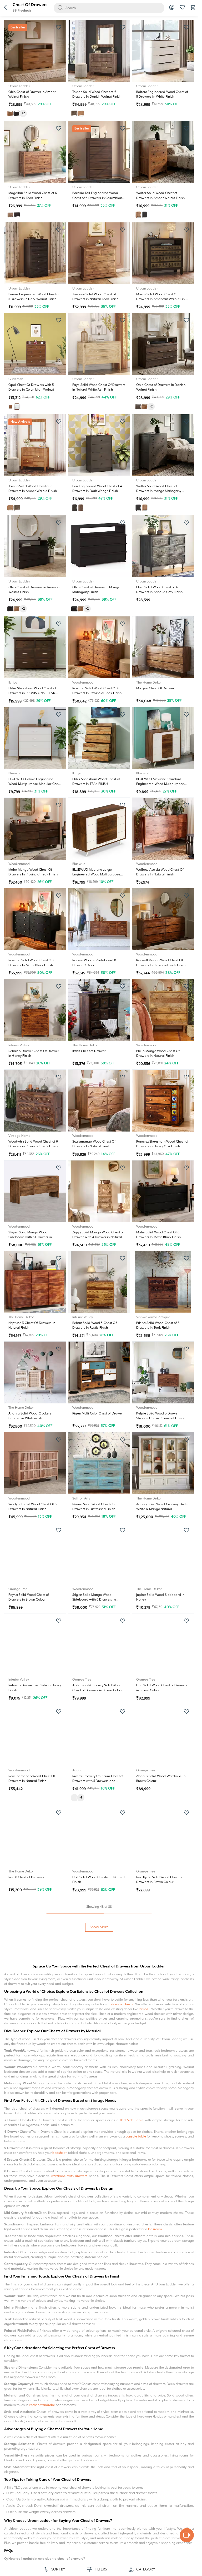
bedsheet (59, 2153)
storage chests (122, 2004)
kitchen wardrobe (42, 2405)
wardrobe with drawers (69, 2176)
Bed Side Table (132, 2120)
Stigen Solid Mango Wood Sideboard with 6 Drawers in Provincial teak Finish (30, 1237)
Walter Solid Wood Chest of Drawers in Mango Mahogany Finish (159, 491)
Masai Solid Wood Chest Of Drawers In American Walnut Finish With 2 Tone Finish (163, 299)
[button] (5, 8)
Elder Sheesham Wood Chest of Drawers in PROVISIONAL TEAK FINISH (32, 693)
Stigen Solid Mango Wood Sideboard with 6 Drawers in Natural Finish (94, 1600)
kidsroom (155, 2229)
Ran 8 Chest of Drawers (26, 1877)
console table (136, 2137)
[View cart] (193, 9)
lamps (144, 2009)
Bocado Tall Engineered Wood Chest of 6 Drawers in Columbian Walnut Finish (97, 198)
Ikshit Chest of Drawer (89, 1051)
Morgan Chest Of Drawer (155, 688)
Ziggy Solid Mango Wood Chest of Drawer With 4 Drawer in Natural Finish (98, 1237)
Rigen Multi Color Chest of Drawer (98, 1414)
